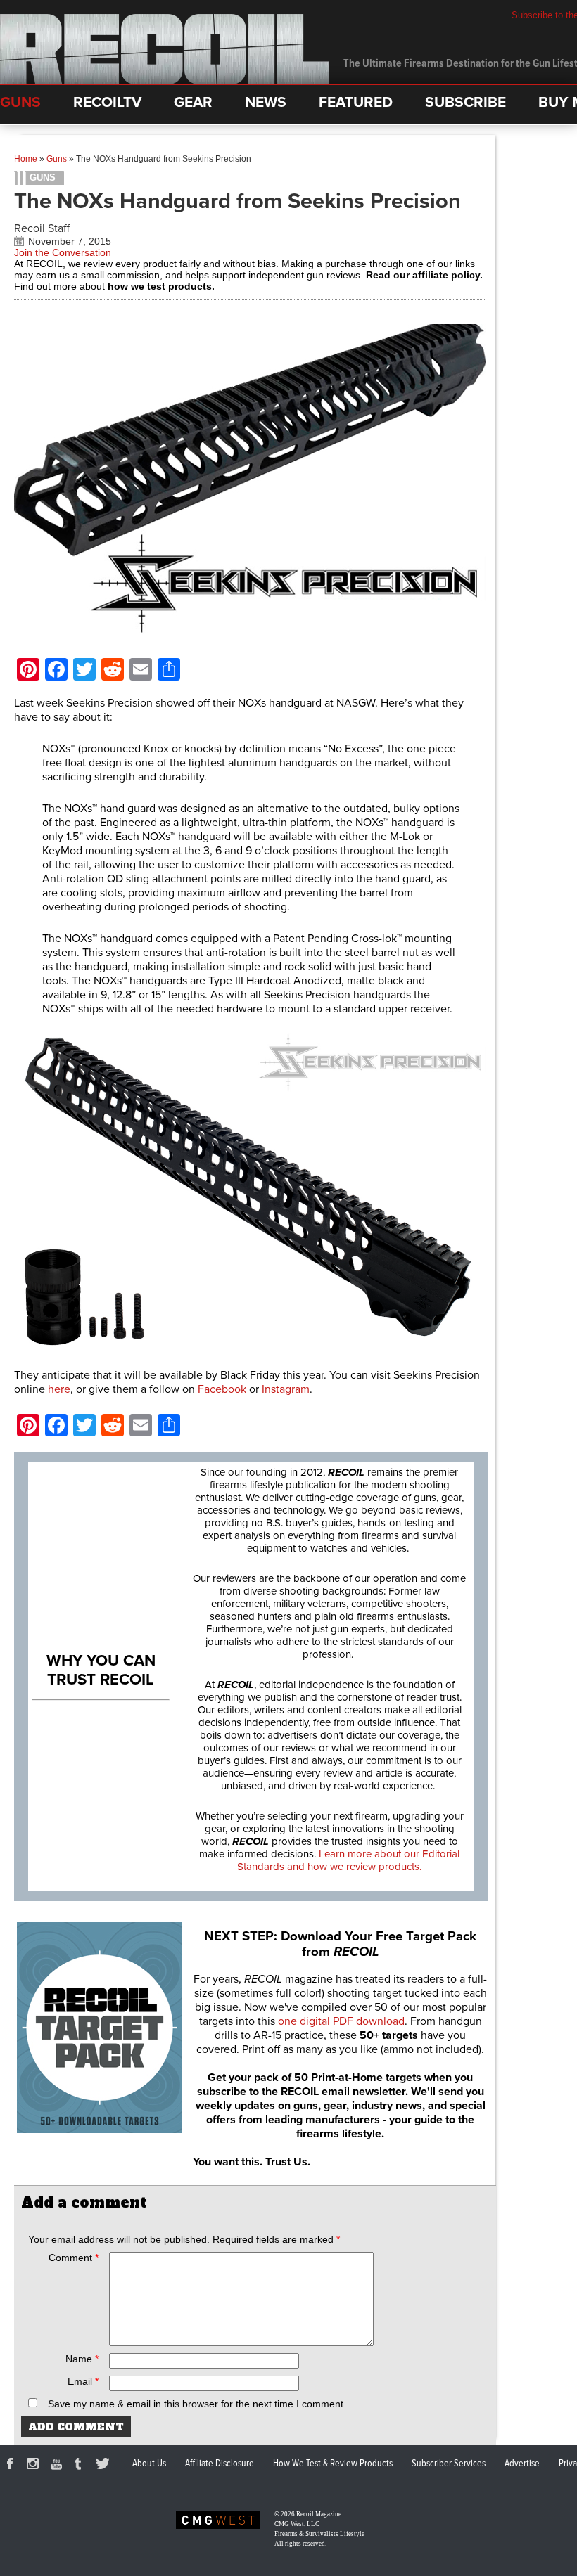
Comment (74, 2258)
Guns (57, 159)
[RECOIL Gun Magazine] (165, 81)
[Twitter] (105, 2466)
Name (82, 2359)
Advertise (522, 2464)
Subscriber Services (449, 2464)
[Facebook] (12, 2466)
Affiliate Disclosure (220, 2464)
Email (83, 2381)
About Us (149, 2464)
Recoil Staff (42, 228)
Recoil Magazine (319, 2514)
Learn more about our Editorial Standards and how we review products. (348, 1860)
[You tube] (58, 2466)
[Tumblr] (82, 2466)
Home (26, 159)
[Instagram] (35, 2466)
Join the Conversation (63, 252)
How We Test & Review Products (333, 2464)
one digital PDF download (341, 2021)
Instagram (286, 1389)
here (59, 1389)
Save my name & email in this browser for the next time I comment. (197, 2404)
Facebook (223, 1389)
